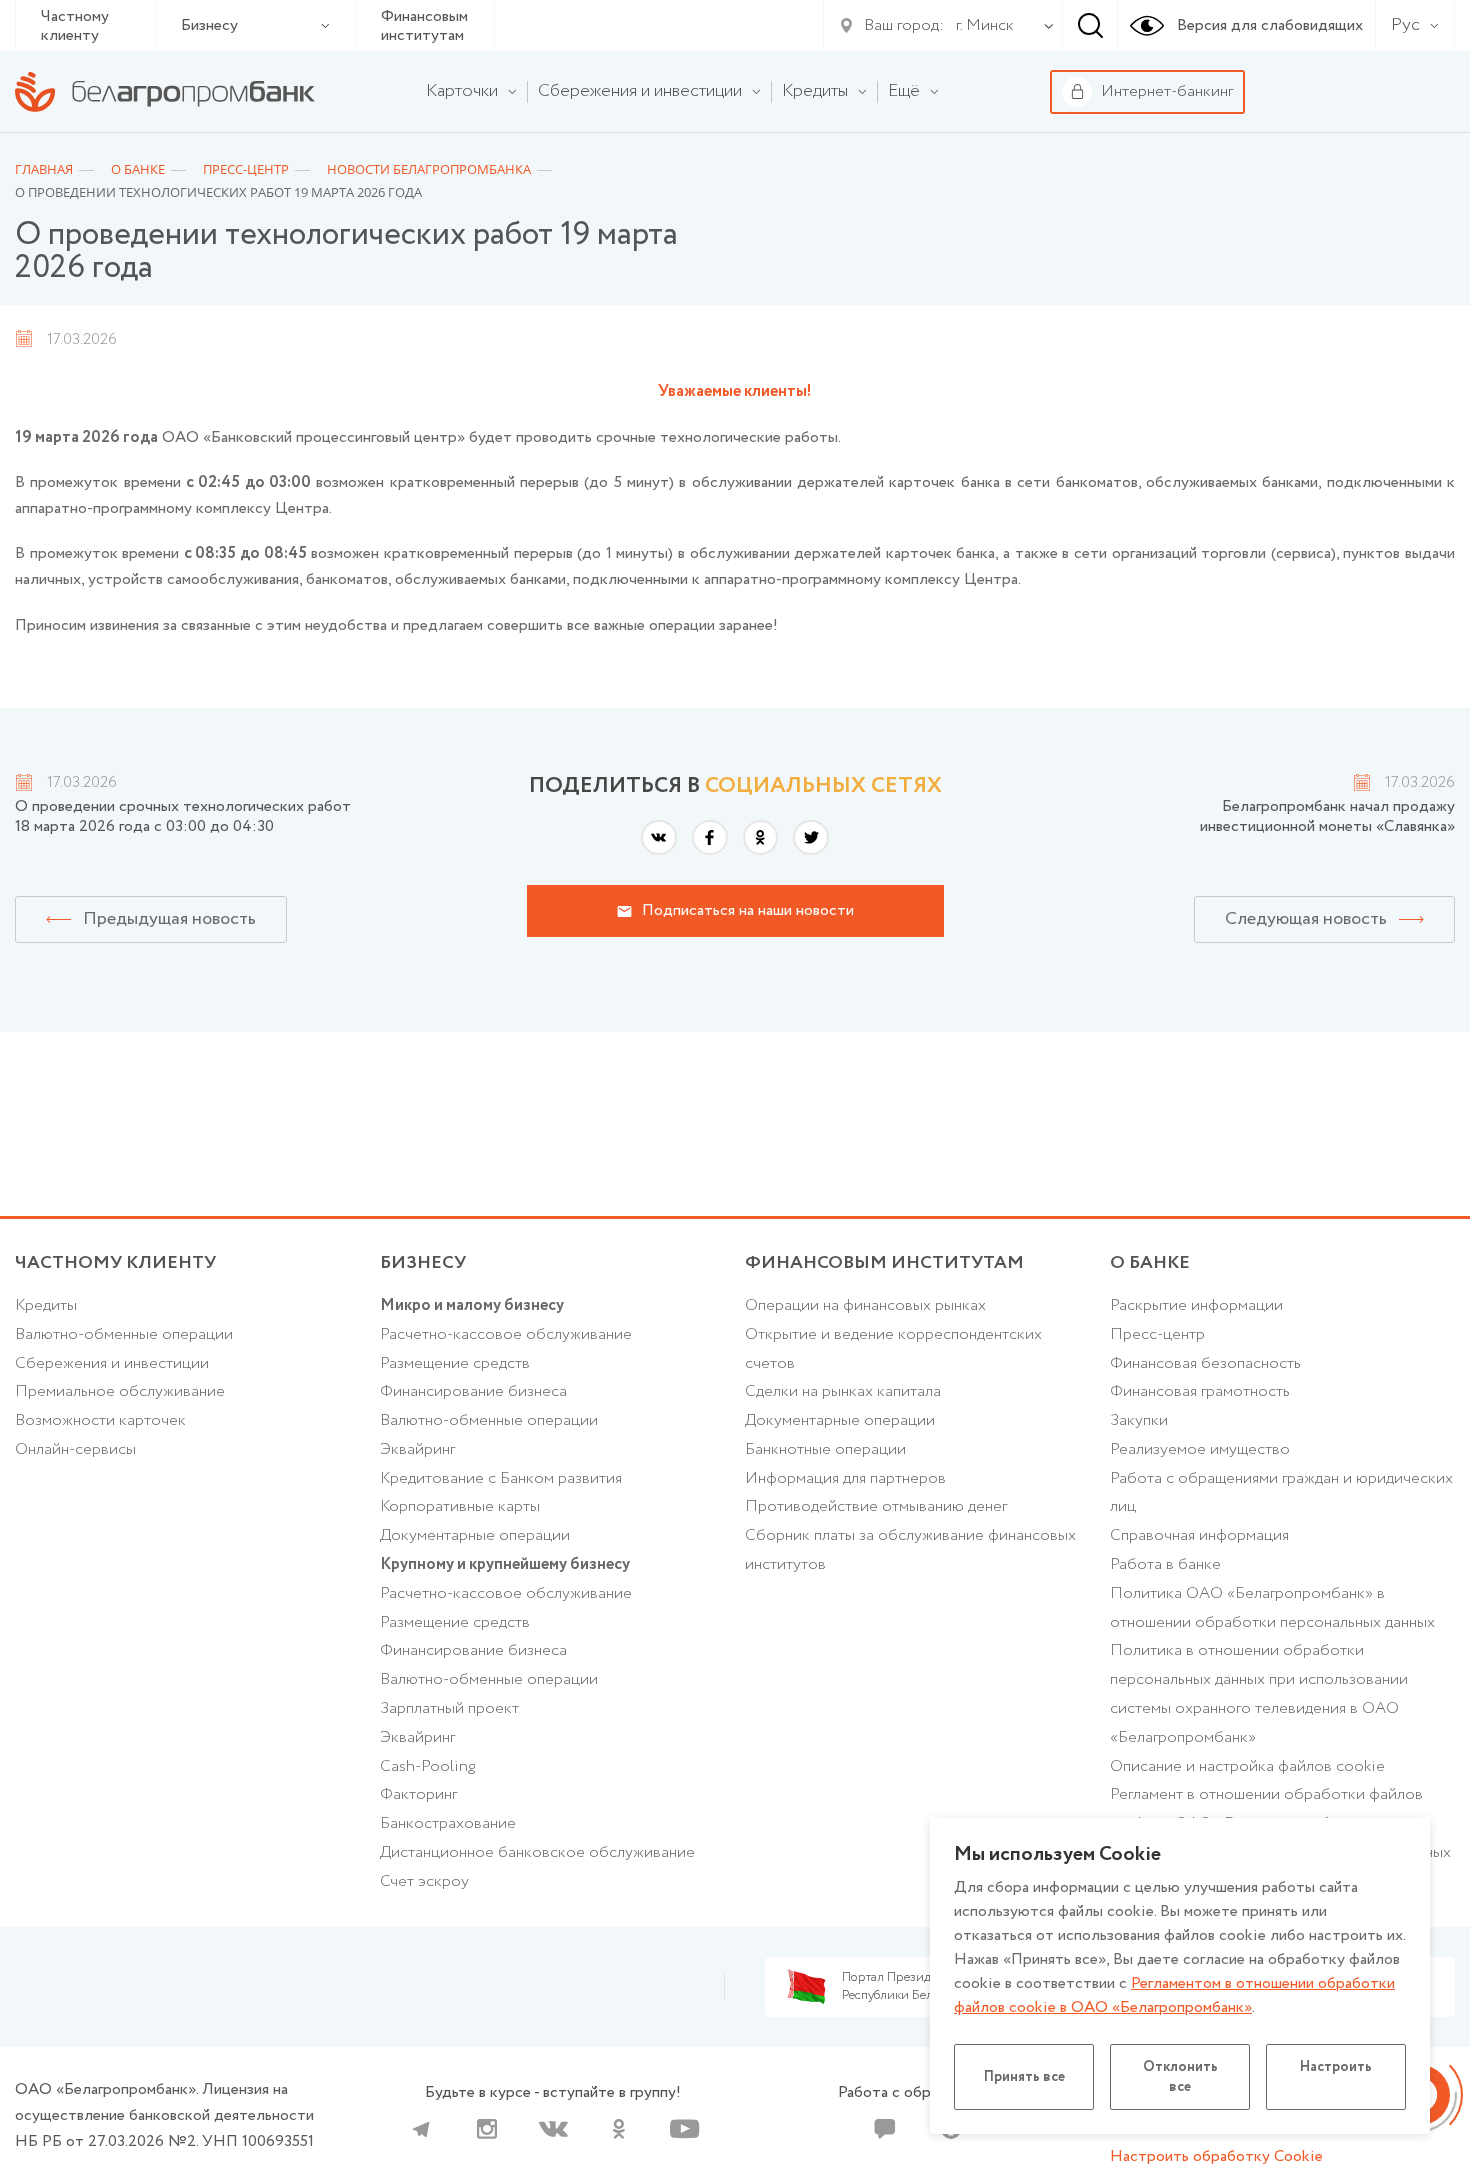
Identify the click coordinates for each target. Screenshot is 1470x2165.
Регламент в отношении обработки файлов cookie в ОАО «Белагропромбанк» (1266, 1809)
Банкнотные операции (825, 1449)
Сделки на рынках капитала (843, 1391)
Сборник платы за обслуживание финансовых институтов (910, 1550)
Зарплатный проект (449, 1708)
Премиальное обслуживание (120, 1391)
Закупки (1139, 1420)
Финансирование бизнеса (473, 1391)
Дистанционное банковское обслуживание (537, 1852)
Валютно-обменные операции (124, 1334)
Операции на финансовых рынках (865, 1305)
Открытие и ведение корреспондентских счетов (893, 1349)
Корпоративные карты (460, 1506)
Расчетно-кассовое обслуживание (506, 1334)
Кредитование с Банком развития (501, 1478)
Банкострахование (448, 1823)
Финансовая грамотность (1200, 1391)
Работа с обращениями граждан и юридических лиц (1281, 1493)
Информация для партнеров (845, 1478)
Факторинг (418, 1794)
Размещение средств (455, 1363)
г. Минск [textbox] (985, 25)
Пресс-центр (1157, 1334)
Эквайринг (417, 1449)
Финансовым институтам (424, 26)
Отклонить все (1180, 2077)
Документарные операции (475, 1535)
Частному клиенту (75, 26)
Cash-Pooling (427, 1766)
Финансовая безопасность (1205, 1363)
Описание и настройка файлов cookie (1247, 1766)
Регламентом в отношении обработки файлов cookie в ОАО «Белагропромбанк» (1174, 1995)
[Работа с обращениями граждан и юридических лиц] (885, 2129)
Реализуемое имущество (1200, 1449)
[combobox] (981, 26)
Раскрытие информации (1196, 1305)
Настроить (1336, 2067)
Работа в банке (1165, 1564)
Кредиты (46, 1305)
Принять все (1024, 2077)
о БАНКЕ (1150, 1263)
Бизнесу (209, 25)
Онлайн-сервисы (75, 1449)
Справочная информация (1199, 1535)
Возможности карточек (100, 1420)
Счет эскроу (424, 1881)
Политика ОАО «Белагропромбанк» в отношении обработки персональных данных (1272, 1608)
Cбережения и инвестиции (112, 1363)
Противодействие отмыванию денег (876, 1506)
